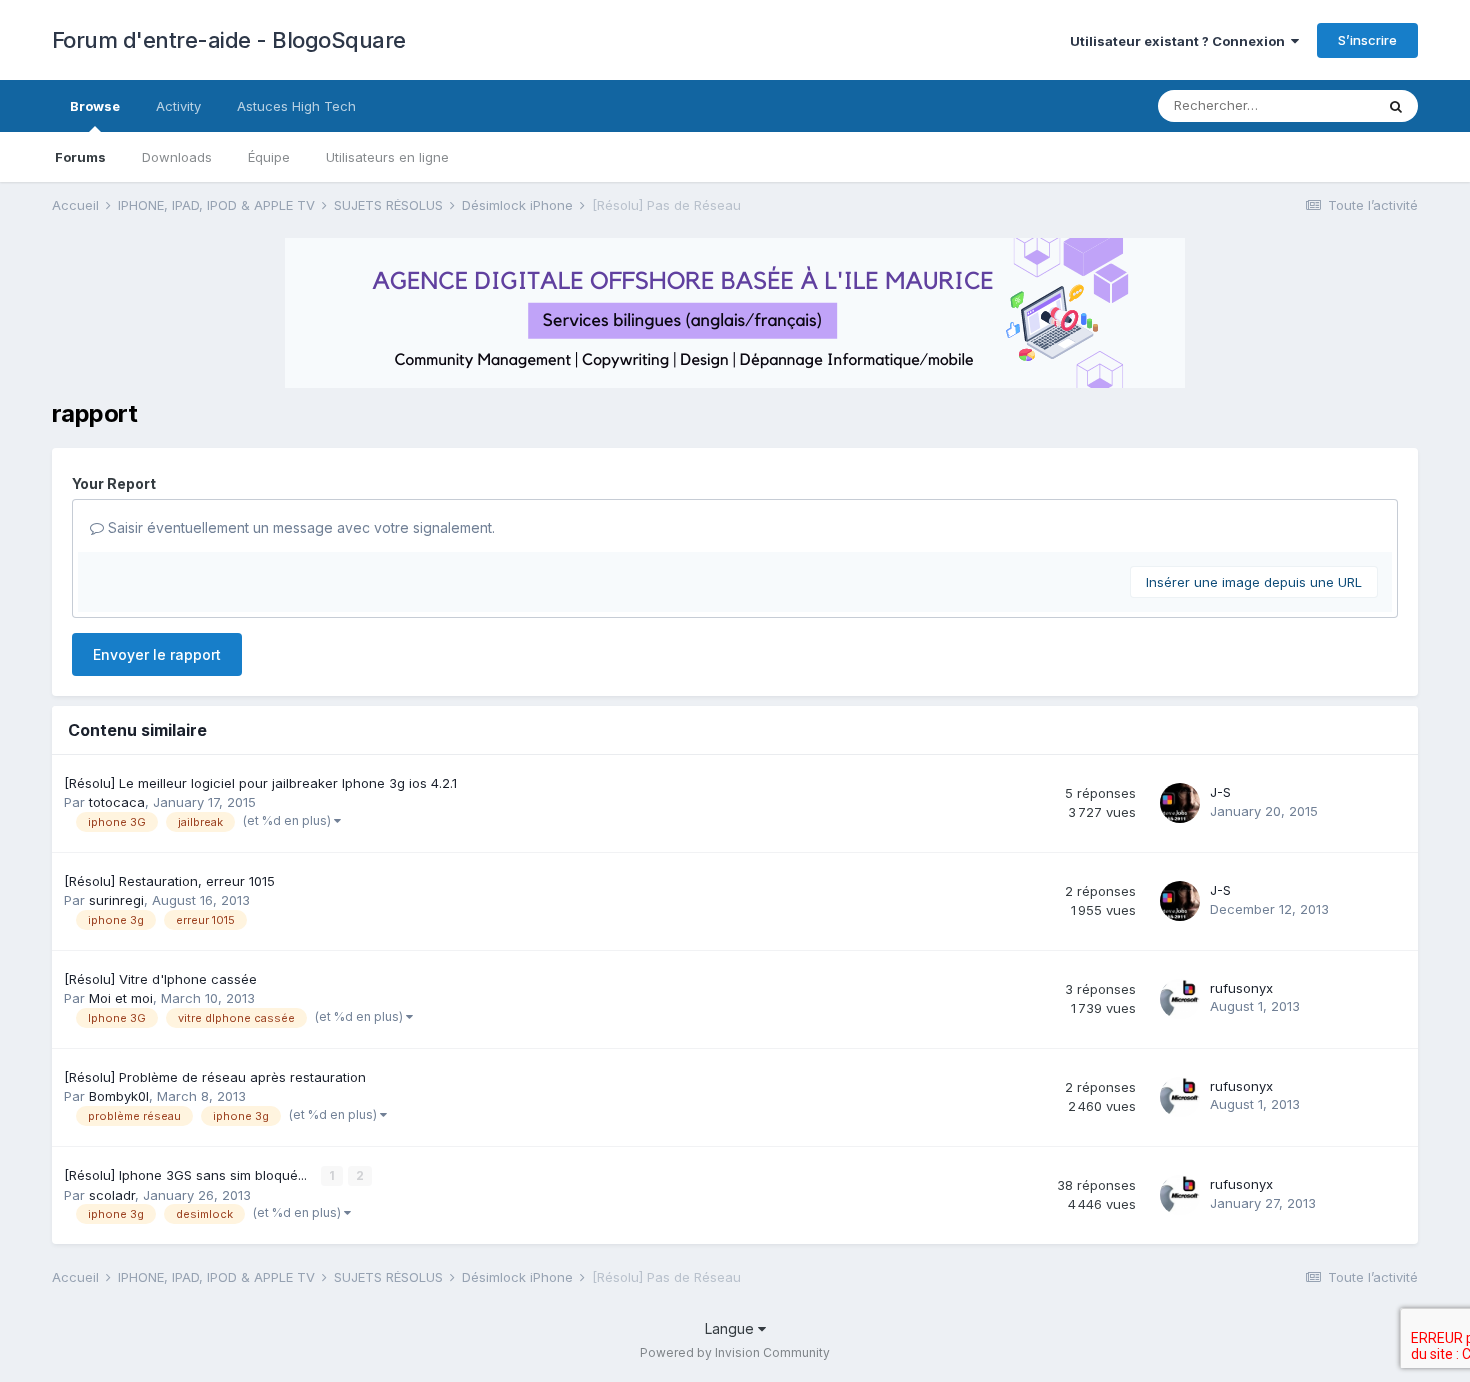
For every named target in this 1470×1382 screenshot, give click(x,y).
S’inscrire (1367, 40)
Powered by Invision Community (735, 1352)
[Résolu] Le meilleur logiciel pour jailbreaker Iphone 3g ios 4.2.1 (260, 783)
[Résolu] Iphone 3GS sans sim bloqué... (187, 1175)
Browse (95, 106)
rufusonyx (1241, 988)
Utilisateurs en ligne (387, 157)
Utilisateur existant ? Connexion (1180, 41)
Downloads (177, 157)
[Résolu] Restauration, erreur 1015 (169, 881)
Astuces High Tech (296, 106)
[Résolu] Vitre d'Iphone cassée (160, 979)
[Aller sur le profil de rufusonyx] (1180, 999)
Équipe (269, 157)
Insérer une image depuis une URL (1254, 582)
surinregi (116, 900)
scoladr (112, 1195)
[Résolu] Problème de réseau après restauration (215, 1077)
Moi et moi (121, 998)
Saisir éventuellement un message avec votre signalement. (299, 527)
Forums (80, 157)
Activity (178, 106)
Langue (731, 1328)
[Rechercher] (1396, 106)
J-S (1220, 792)
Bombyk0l (119, 1096)
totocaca (117, 802)
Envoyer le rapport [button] (157, 654)
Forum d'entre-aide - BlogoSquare (229, 40)
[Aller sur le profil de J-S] (1180, 803)
